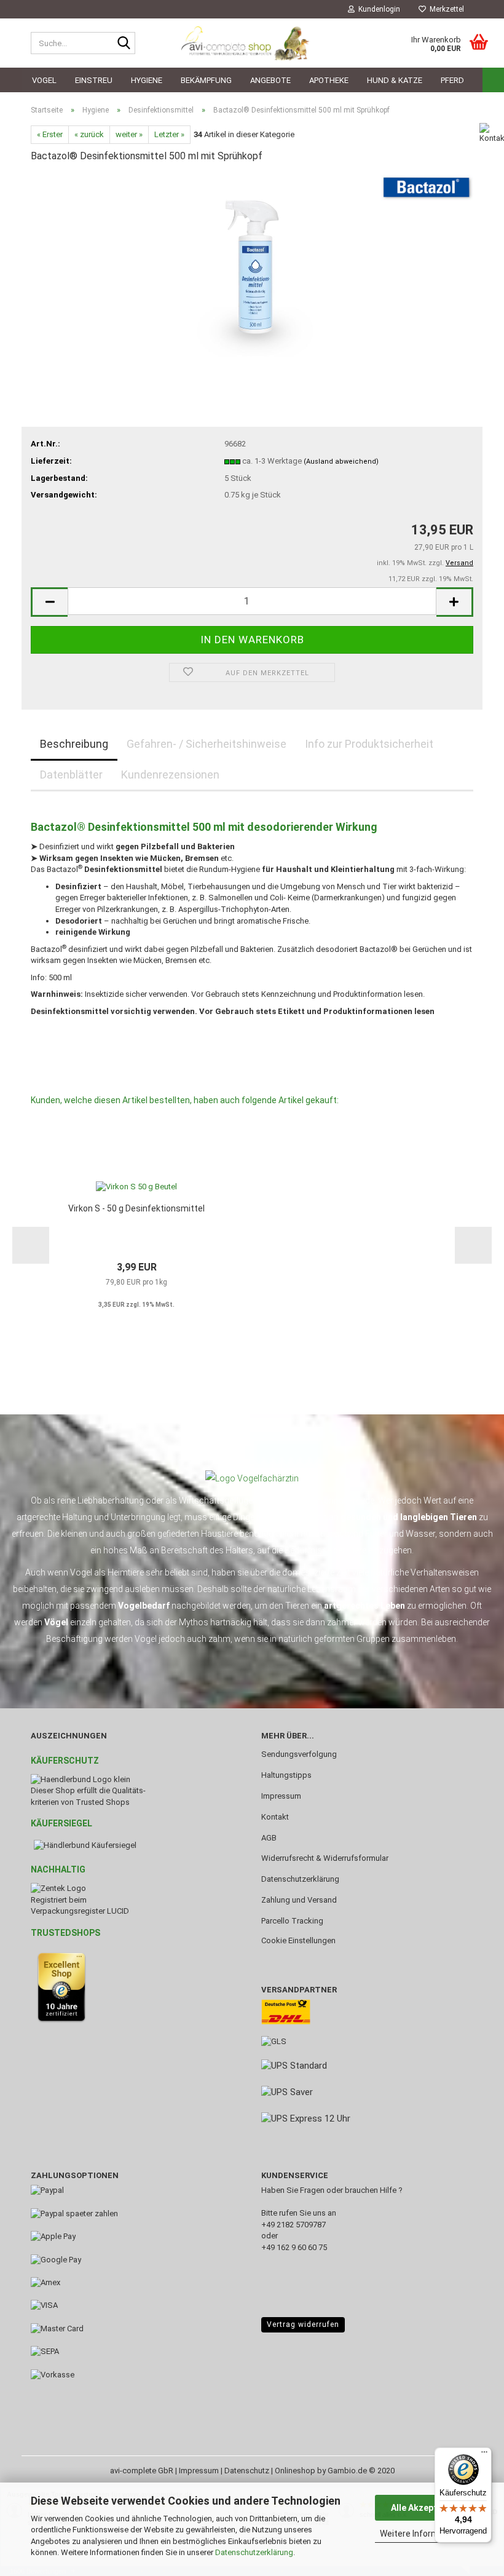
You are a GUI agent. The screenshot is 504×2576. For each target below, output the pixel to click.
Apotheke (329, 80)
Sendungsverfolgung (299, 1754)
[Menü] (484, 2455)
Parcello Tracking (292, 1921)
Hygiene (147, 80)
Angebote (270, 80)
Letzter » (169, 134)
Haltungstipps (286, 1775)
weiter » (129, 134)
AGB (269, 1838)
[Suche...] (124, 44)
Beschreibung (74, 744)
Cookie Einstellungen (298, 1940)
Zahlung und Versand (299, 1900)
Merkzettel (445, 9)
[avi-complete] (252, 43)
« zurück (89, 134)
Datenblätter (71, 775)
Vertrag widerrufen (303, 2324)
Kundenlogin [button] (377, 9)
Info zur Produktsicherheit (369, 744)
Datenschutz (247, 2471)
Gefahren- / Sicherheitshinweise (207, 744)
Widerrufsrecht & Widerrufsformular (325, 1858)
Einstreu (94, 80)
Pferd (452, 80)
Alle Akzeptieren (424, 2508)
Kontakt (275, 1817)
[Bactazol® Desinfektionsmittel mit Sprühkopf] (252, 266)
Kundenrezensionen (170, 775)
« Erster (50, 134)
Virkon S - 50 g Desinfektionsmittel (136, 1208)
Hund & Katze (395, 80)
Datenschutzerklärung (254, 2552)
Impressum (281, 1796)
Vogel (44, 80)
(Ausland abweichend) (341, 462)
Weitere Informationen (424, 2534)
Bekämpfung (206, 80)
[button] (49, 602)
